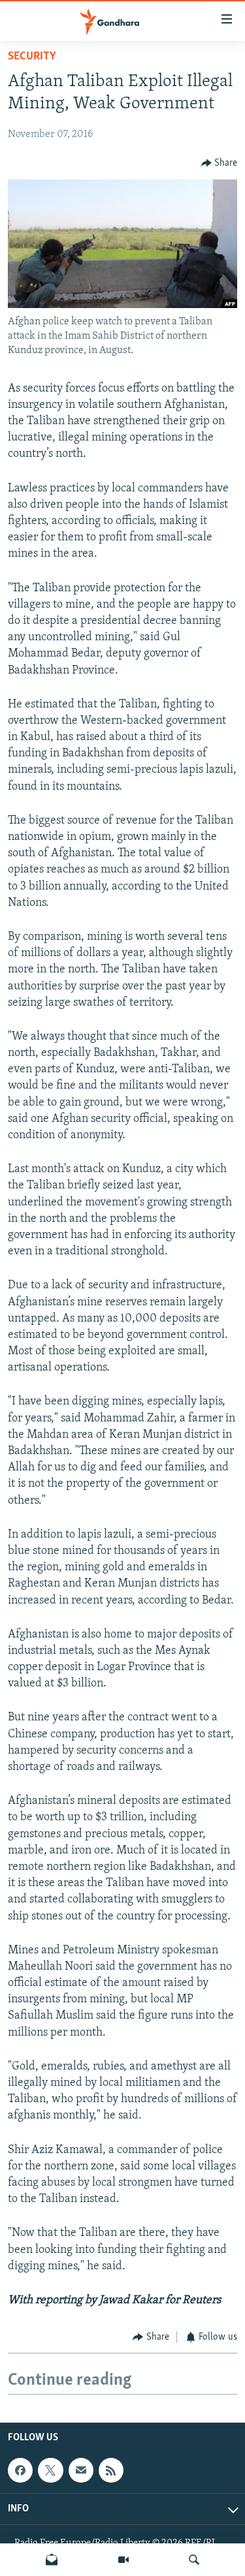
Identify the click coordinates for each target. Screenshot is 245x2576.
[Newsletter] (52, 2560)
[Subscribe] (81, 2471)
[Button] (220, 163)
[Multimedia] (123, 2560)
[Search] (194, 2560)
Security (32, 57)
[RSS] (111, 2471)
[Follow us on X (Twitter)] (50, 2471)
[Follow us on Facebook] (20, 2471)
